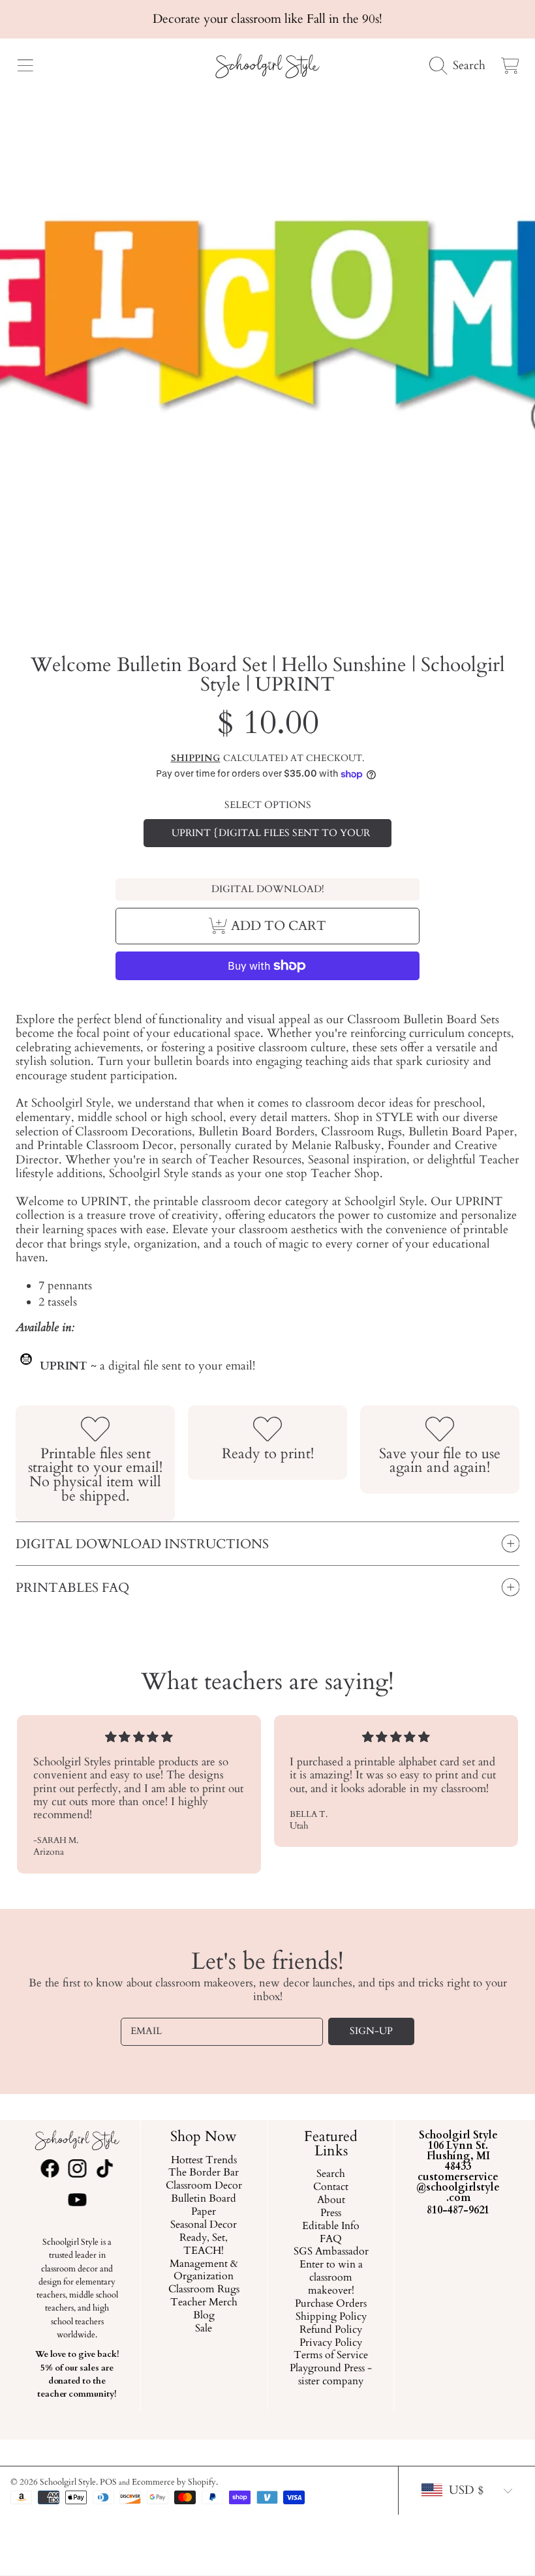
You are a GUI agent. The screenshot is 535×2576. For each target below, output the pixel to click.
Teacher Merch (204, 2303)
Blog (204, 2316)
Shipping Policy (331, 2317)
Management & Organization (204, 2270)
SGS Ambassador (331, 2252)
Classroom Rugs (204, 2290)
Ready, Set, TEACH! (204, 2245)
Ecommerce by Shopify (174, 2482)
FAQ (331, 2239)
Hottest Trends (204, 2160)
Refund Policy (331, 2330)
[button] (25, 66)
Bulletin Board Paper (204, 2206)
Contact (331, 2187)
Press (331, 2213)
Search (331, 2174)
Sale (204, 2329)
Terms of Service (331, 2356)
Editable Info (331, 2226)
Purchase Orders (331, 2304)
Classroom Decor (204, 2186)
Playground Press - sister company (331, 2375)
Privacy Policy (331, 2343)
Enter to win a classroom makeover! (331, 2278)
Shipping (196, 758)
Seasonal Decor (204, 2225)
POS (108, 2482)
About (331, 2200)
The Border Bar (204, 2173)
